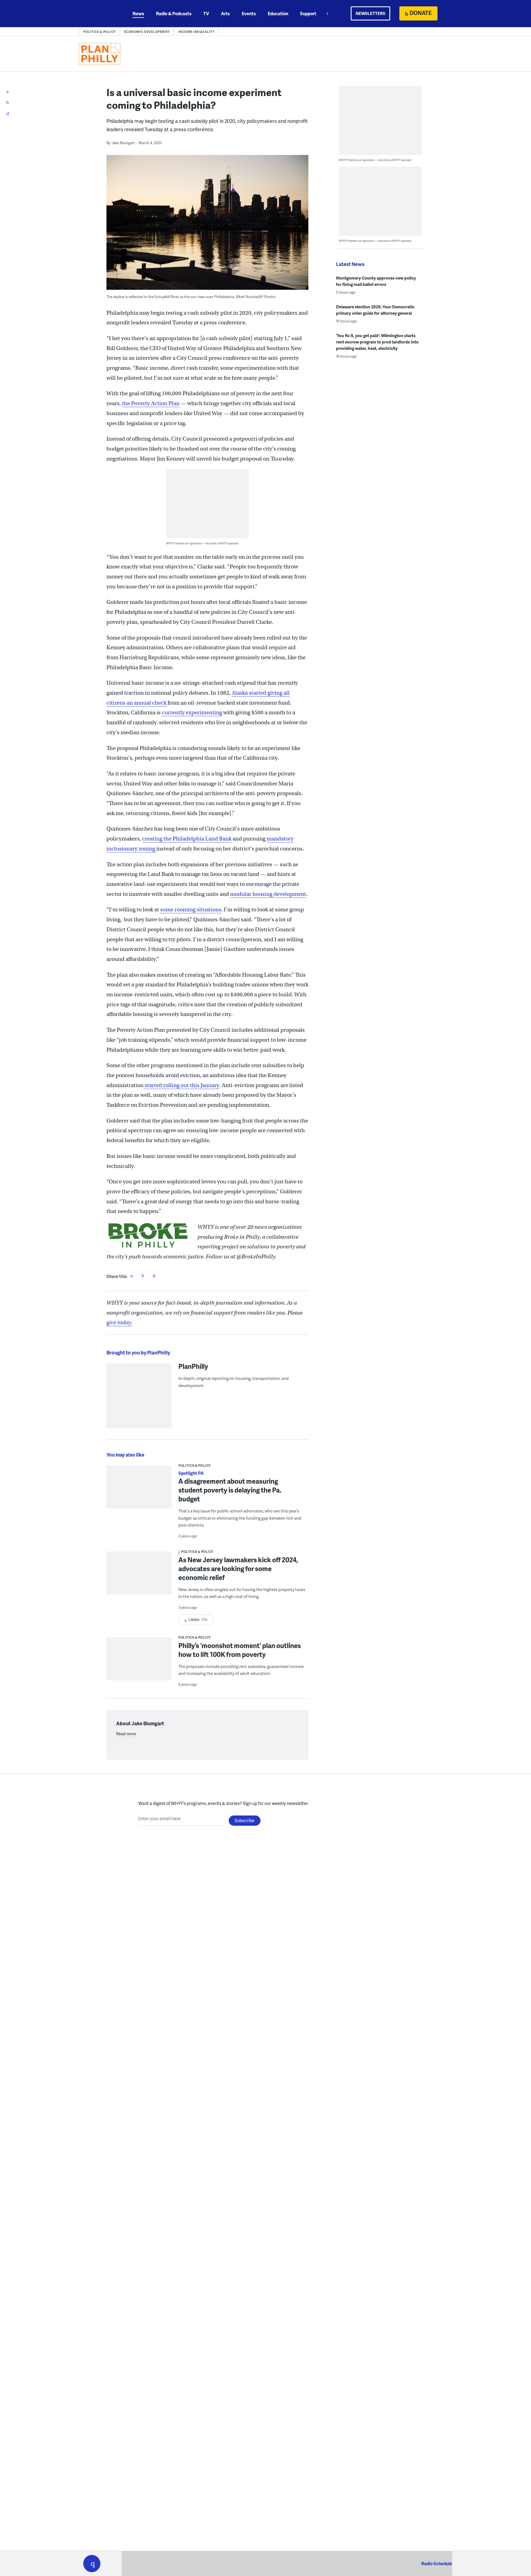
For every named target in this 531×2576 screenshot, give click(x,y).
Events (249, 13)
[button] (92, 2564)
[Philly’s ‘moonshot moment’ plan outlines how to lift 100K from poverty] (139, 1663)
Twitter (143, 1276)
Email (154, 1276)
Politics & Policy (99, 32)
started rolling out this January (181, 1085)
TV (206, 13)
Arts (225, 13)
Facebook (132, 1276)
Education (278, 13)
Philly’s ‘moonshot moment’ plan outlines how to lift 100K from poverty (240, 1650)
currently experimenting (192, 712)
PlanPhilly (193, 1366)
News (138, 13)
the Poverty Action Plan (151, 403)
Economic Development (147, 32)
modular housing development (268, 894)
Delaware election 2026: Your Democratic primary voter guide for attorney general (375, 310)
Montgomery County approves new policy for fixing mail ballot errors (376, 281)
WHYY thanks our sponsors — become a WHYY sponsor (202, 543)
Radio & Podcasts (174, 13)
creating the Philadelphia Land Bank (187, 839)
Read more (126, 1734)
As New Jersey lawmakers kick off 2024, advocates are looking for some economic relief (238, 1568)
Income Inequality (196, 32)
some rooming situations (191, 910)
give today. (119, 1322)
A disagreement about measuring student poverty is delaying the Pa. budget (230, 1490)
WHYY (99, 14)
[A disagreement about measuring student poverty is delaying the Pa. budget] (139, 1491)
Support (308, 13)
